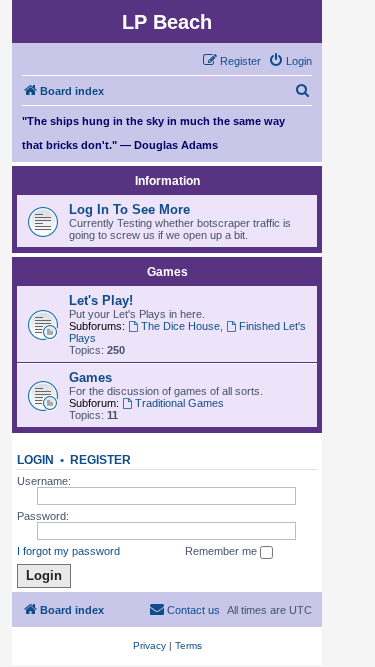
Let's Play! (101, 300)
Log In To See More (129, 209)
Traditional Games (179, 403)
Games (167, 272)
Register (100, 460)
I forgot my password (68, 551)
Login (35, 460)
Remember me (222, 551)
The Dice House (180, 326)
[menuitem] (290, 61)
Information (167, 181)
